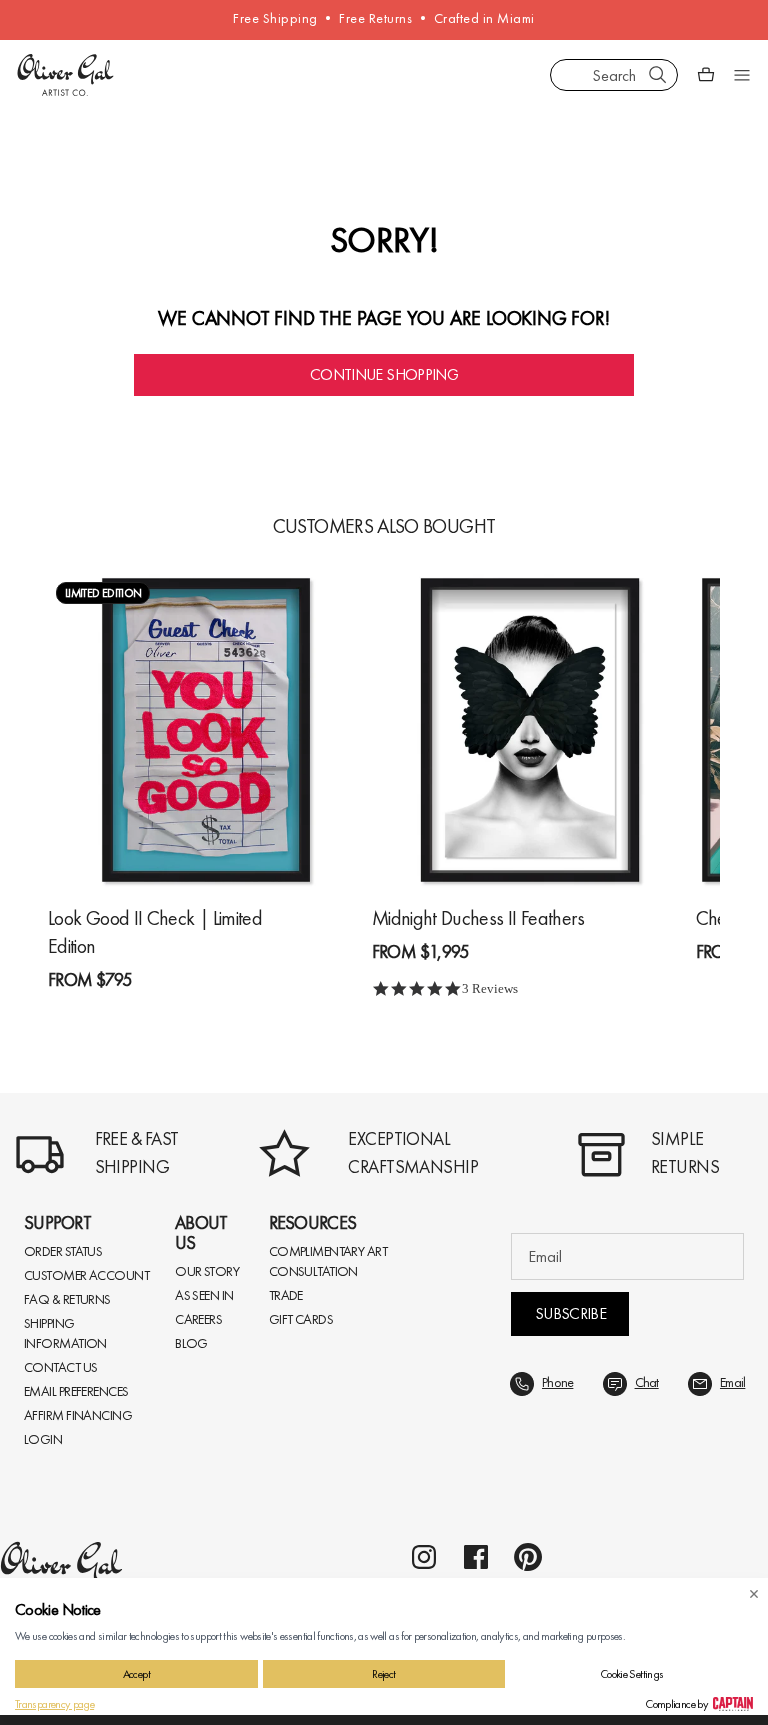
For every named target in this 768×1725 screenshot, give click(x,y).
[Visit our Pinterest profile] (528, 1557)
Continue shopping (384, 374)
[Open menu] (742, 75)
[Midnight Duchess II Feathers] (530, 730)
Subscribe (570, 1313)
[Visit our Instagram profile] (424, 1557)
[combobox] (614, 75)
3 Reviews (490, 988)
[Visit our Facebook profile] (476, 1557)
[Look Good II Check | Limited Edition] (206, 730)
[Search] (658, 75)
